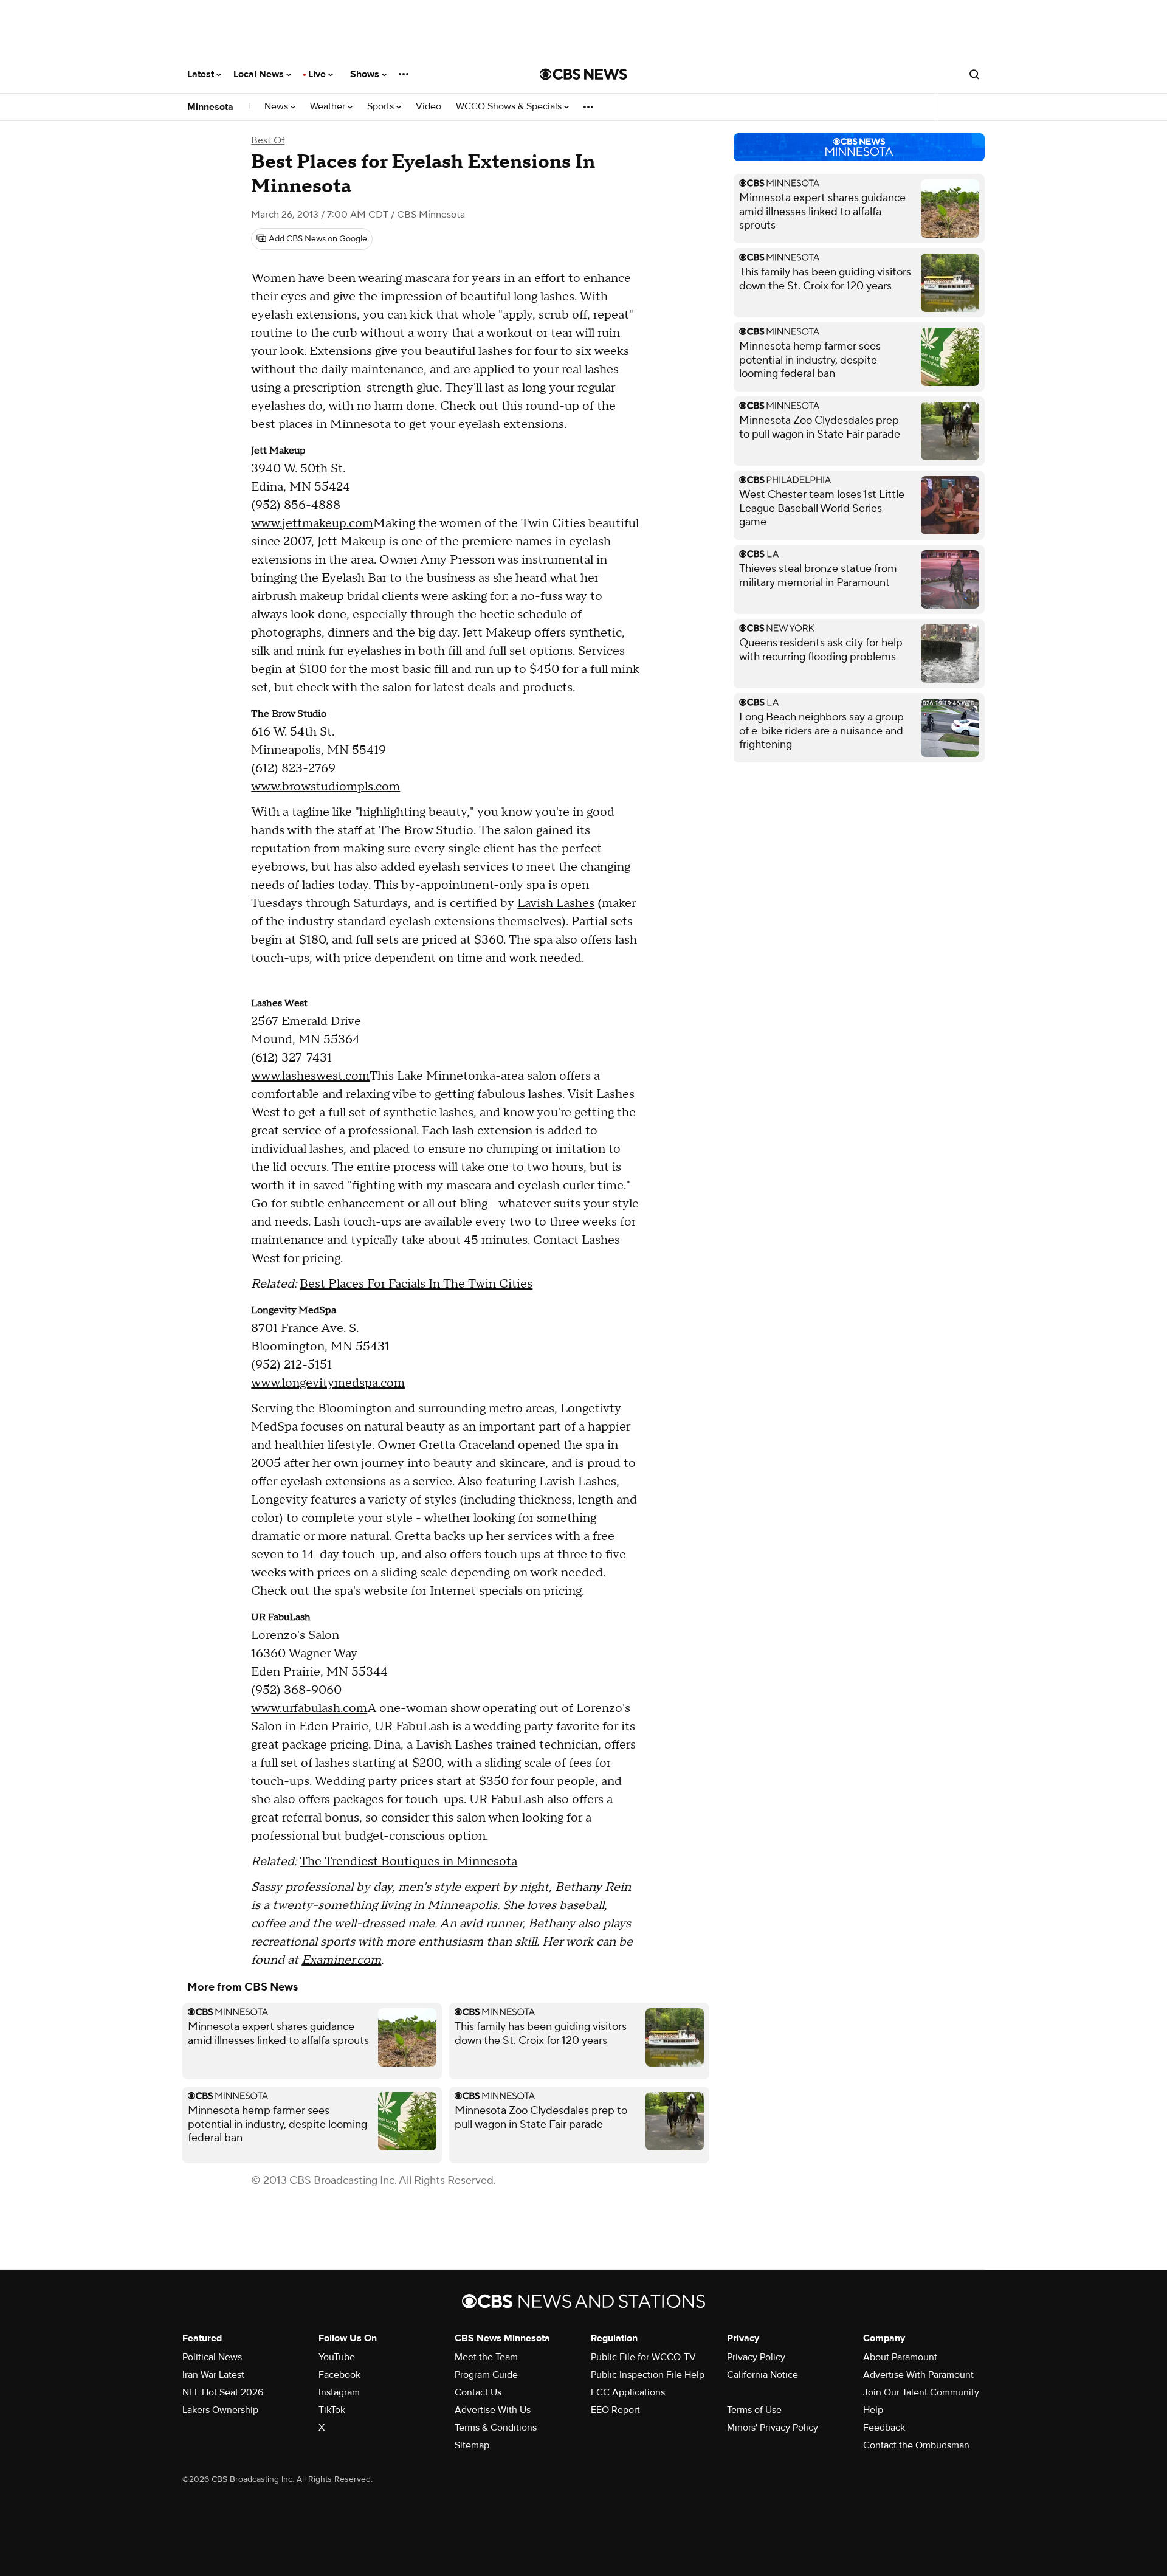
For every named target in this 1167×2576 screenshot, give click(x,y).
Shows (366, 74)
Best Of (268, 140)
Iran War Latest (213, 2375)
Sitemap (472, 2445)
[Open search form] (974, 74)
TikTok (332, 2410)
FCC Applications (628, 2392)
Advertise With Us (493, 2410)
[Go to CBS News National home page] (583, 74)
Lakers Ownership (220, 2410)
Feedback (884, 2428)
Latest (202, 74)
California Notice (763, 2375)
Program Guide (486, 2375)
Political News (212, 2357)
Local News (260, 74)
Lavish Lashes (556, 903)
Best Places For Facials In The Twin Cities (416, 1284)
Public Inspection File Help (648, 2375)
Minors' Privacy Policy (773, 2428)
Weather (329, 107)
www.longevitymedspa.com (328, 1383)
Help (873, 2410)
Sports (382, 107)
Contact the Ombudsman (916, 2445)
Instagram (339, 2392)
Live (318, 74)
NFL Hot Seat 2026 (223, 2392)
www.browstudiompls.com (325, 787)
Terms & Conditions (496, 2428)
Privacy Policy (756, 2357)
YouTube (337, 2357)
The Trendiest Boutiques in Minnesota (408, 1862)
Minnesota (210, 107)
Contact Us (478, 2392)
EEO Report (615, 2410)
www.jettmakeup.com (312, 523)
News (277, 107)
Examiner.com (341, 1960)
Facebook (339, 2375)
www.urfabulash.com (309, 1708)
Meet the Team (486, 2357)
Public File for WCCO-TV (643, 2357)
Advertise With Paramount (918, 2375)
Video (429, 107)
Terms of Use (754, 2410)
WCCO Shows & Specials (510, 107)
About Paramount (900, 2357)
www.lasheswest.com (310, 1076)
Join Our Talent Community (921, 2392)
